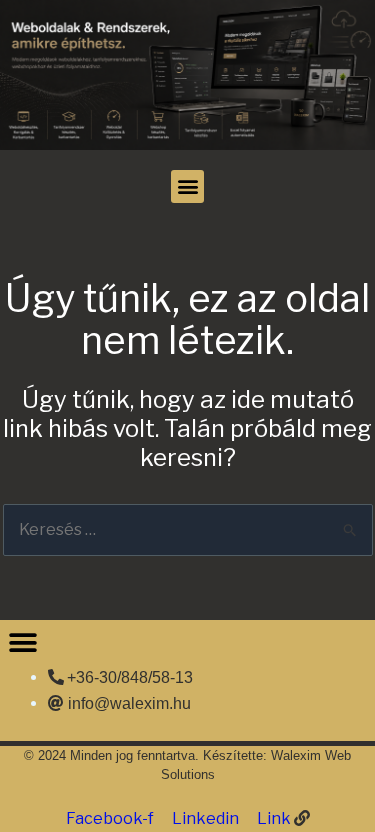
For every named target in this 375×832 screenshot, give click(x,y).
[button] (187, 186)
